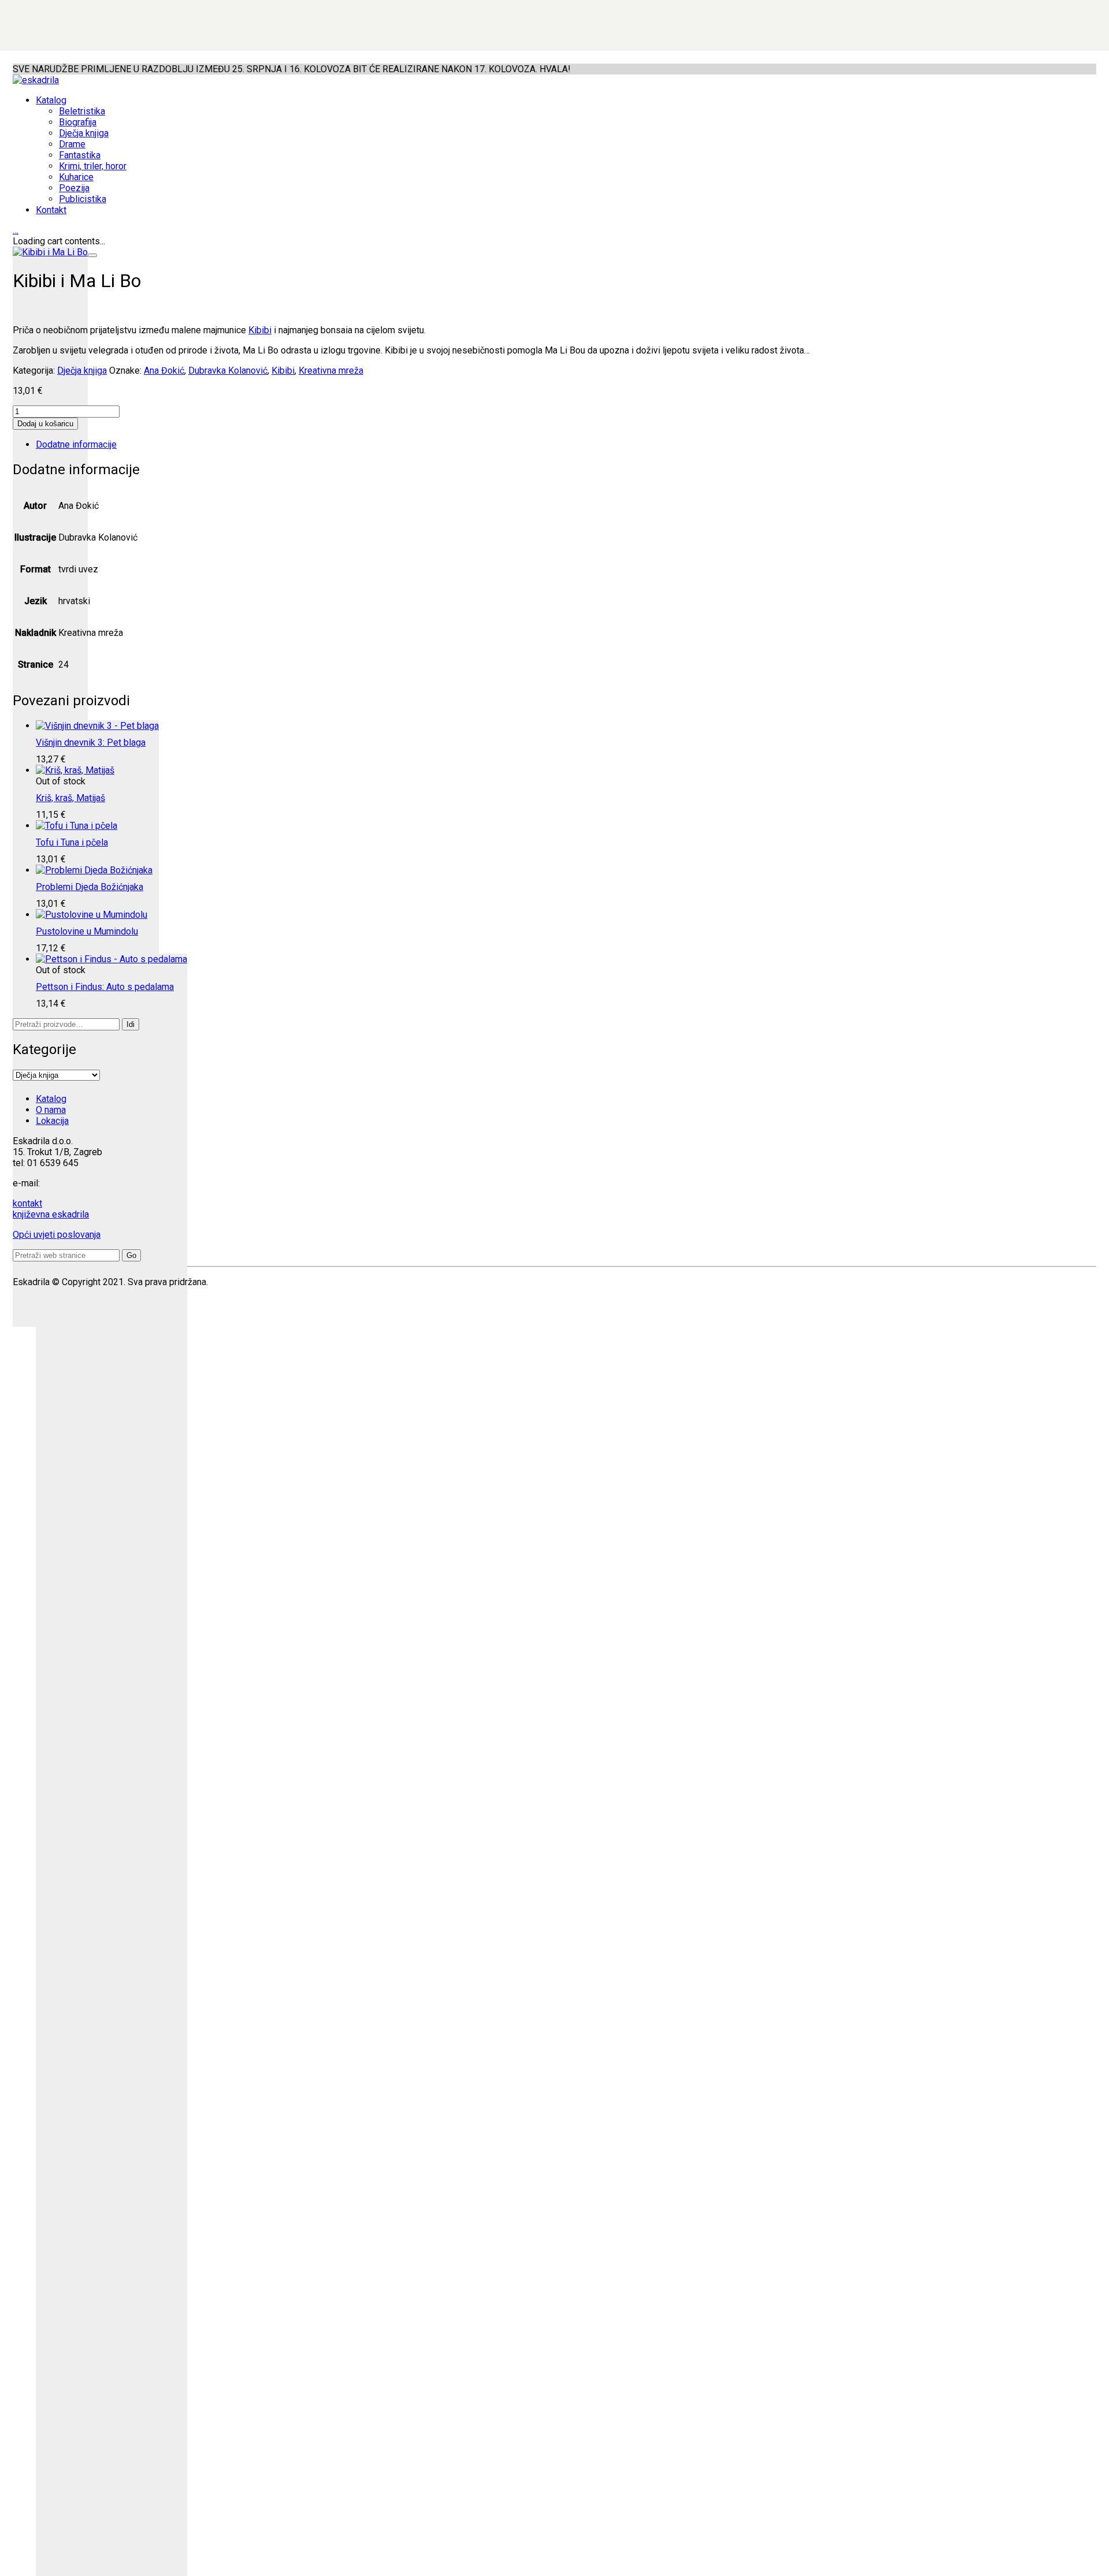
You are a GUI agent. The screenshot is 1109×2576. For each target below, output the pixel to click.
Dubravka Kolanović (228, 371)
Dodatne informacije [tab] (76, 444)
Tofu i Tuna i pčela (72, 842)
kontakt (27, 1203)
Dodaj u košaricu (45, 424)
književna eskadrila (51, 1214)
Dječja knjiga (82, 371)
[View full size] (92, 255)
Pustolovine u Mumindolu (87, 931)
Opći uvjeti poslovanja (57, 1235)
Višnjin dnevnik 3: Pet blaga (91, 742)
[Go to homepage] (36, 80)
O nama (51, 1110)
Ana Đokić (164, 371)
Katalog (51, 1099)
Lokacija (52, 1121)
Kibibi (260, 330)
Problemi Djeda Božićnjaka (90, 887)
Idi (131, 1024)
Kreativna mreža (331, 371)
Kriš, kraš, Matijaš (70, 798)
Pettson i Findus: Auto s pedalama (105, 987)
